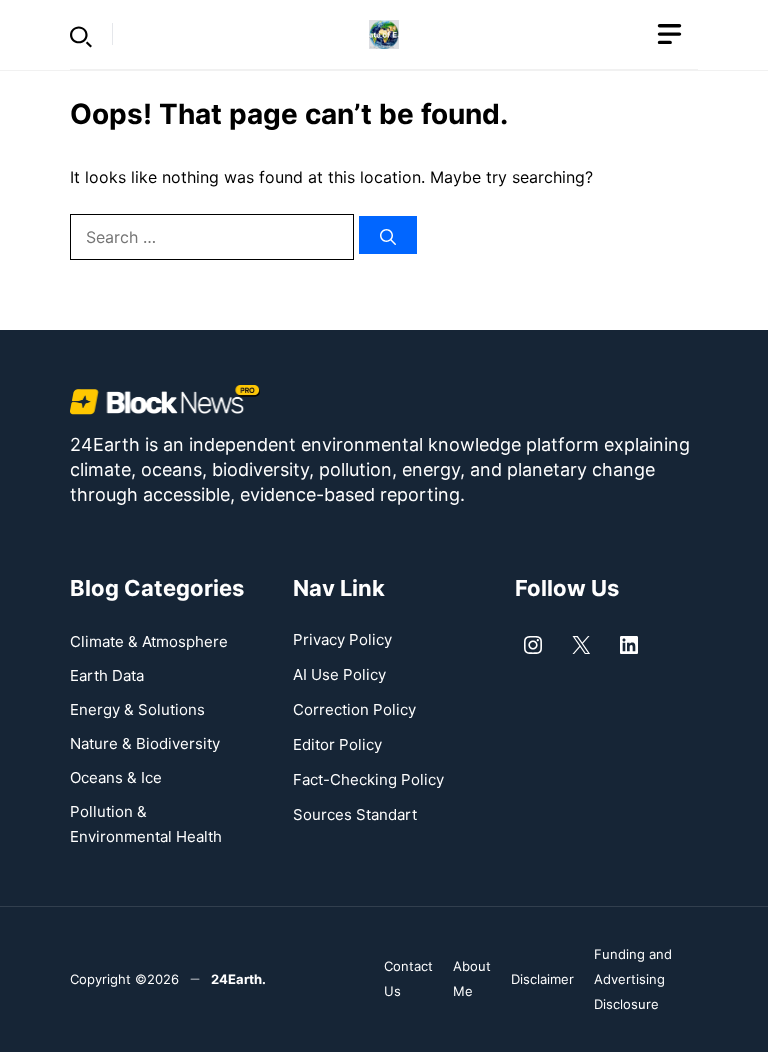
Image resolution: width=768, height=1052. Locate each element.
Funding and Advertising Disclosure (633, 979)
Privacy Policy (342, 639)
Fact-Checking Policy (368, 779)
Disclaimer (542, 979)
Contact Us (408, 978)
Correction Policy (354, 709)
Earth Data (107, 675)
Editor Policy (337, 744)
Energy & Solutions (137, 709)
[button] (81, 34)
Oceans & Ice (116, 777)
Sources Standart (355, 814)
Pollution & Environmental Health (146, 824)
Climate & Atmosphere (149, 641)
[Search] (388, 235)
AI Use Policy (339, 674)
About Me (472, 978)
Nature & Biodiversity (145, 743)
